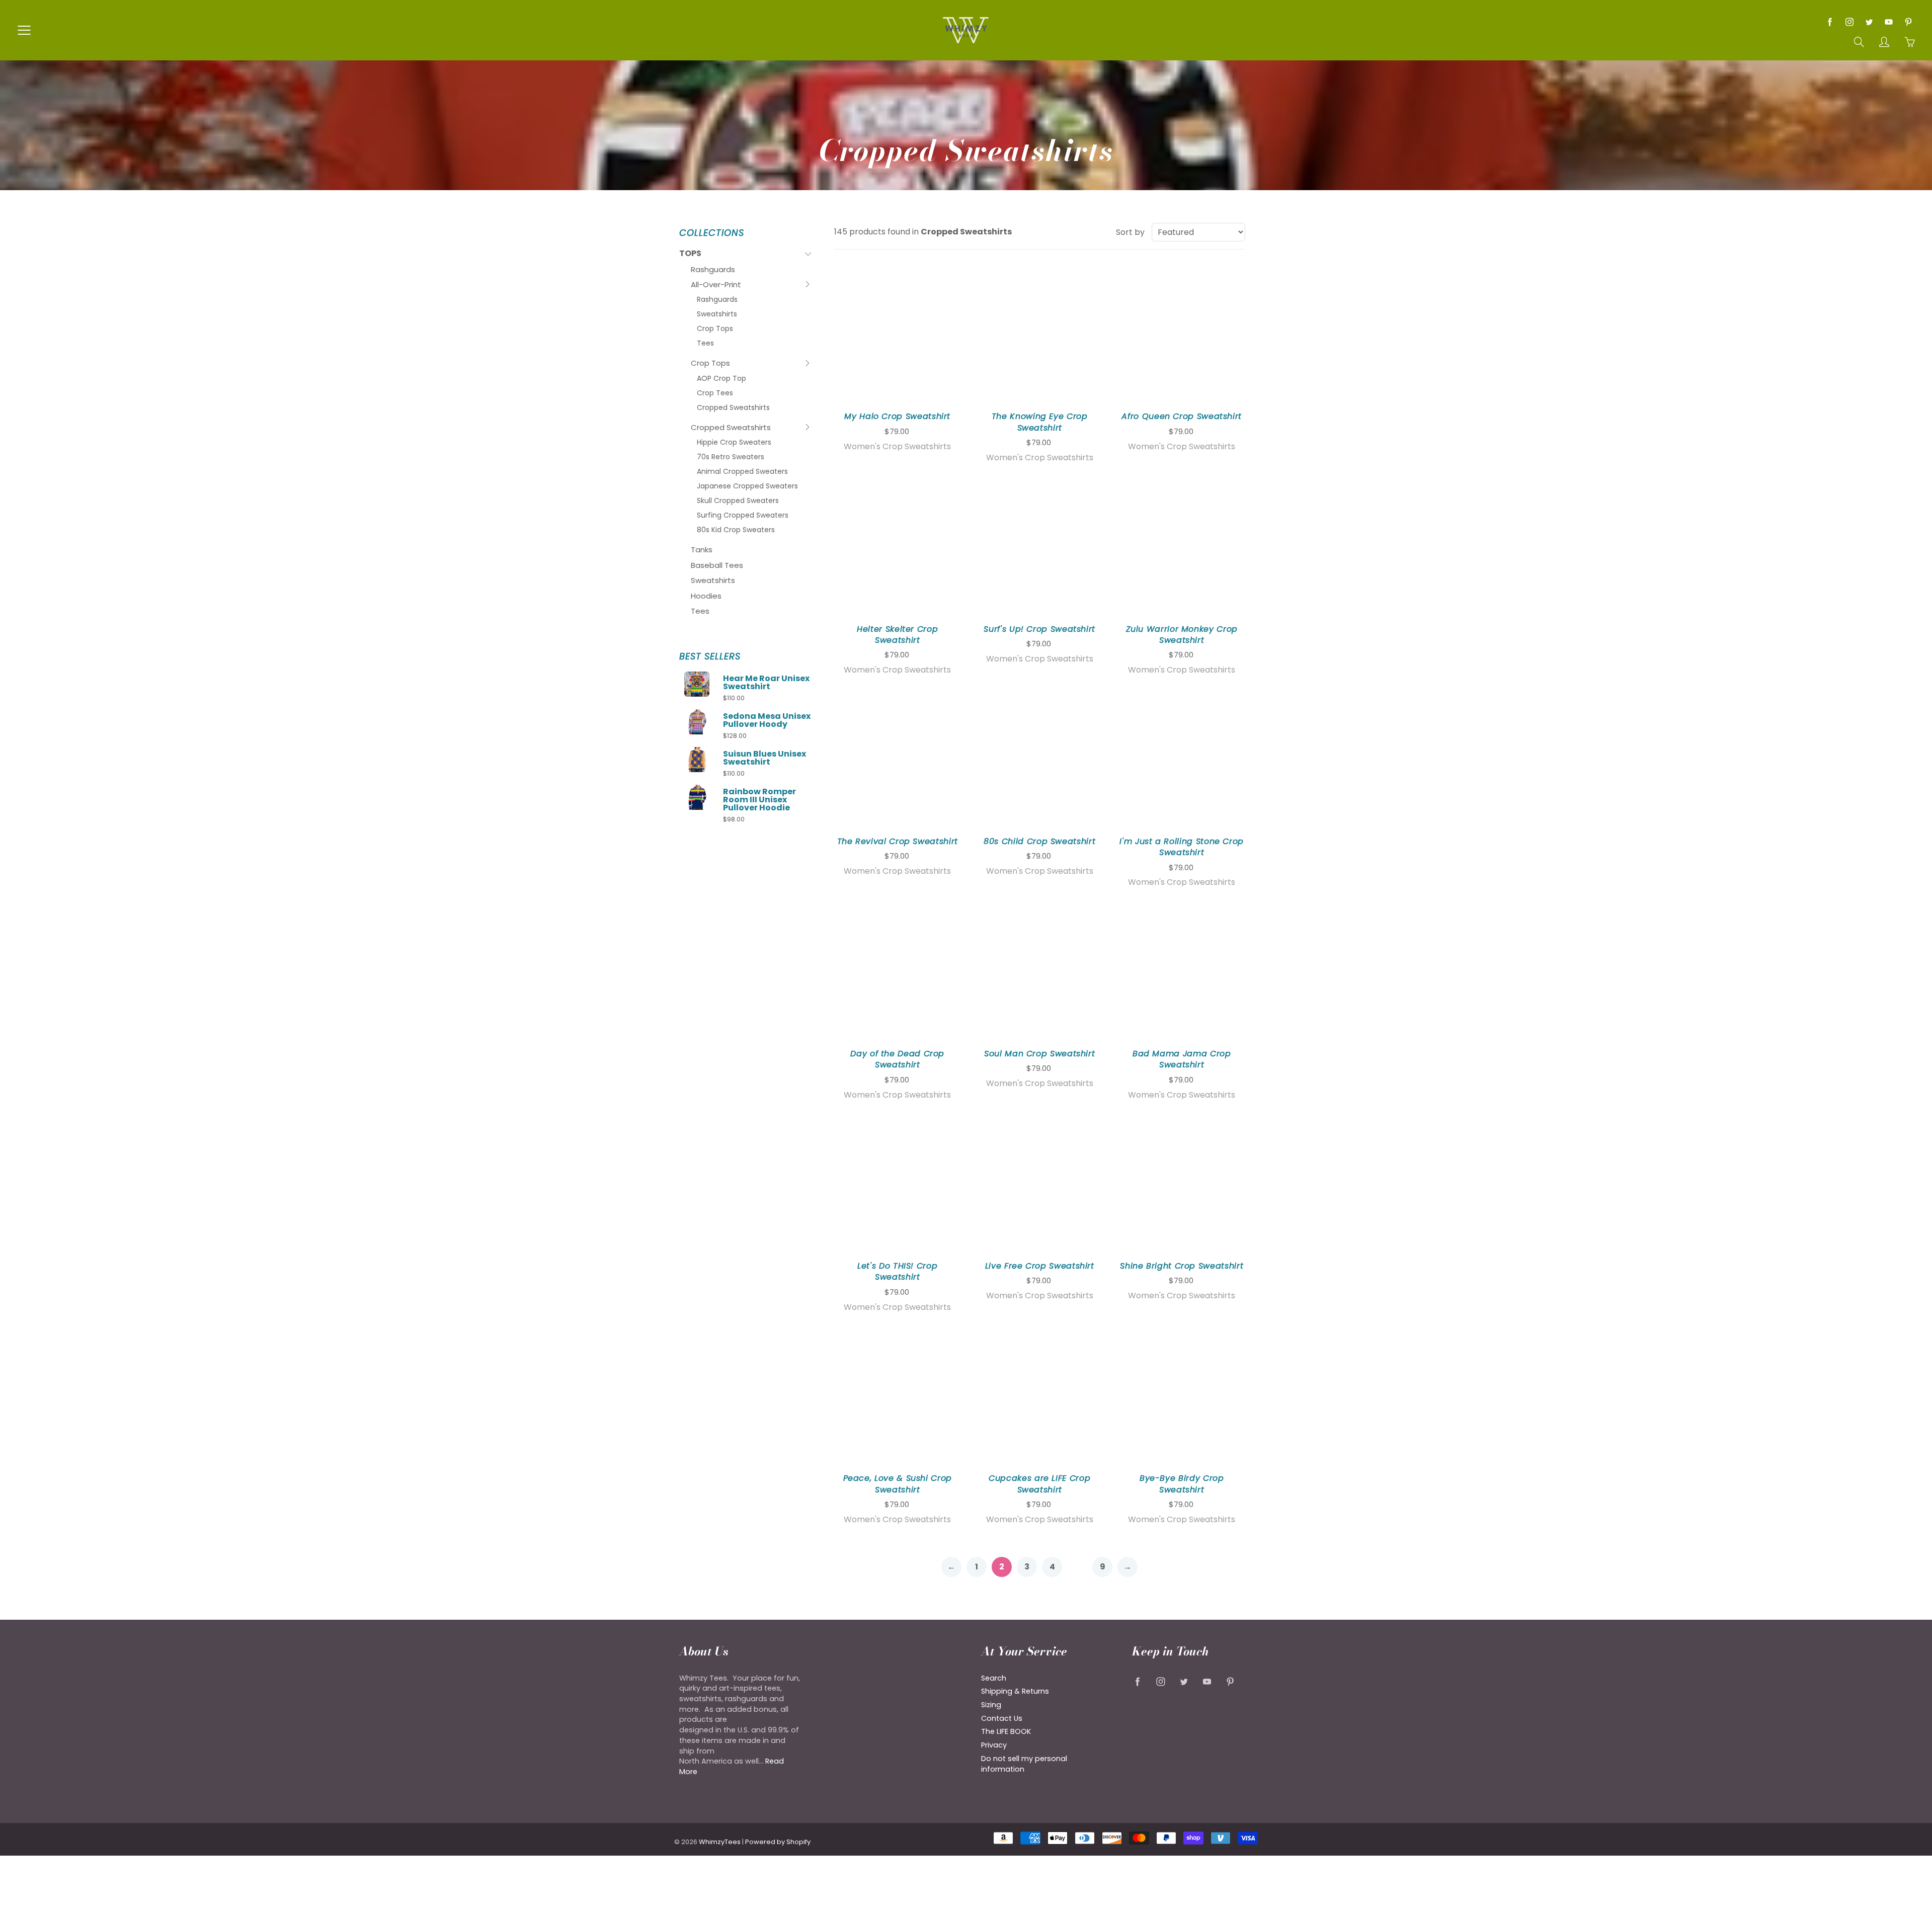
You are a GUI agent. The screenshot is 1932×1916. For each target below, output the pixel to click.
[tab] (745, 254)
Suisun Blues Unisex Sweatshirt (764, 758)
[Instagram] (1849, 22)
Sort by (1130, 232)
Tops (699, 255)
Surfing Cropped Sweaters (743, 515)
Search (994, 1678)
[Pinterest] (1908, 22)
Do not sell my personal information (1024, 1764)
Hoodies (706, 596)
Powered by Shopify (778, 1842)
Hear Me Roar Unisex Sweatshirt (766, 683)
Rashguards (713, 269)
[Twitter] (1869, 22)
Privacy (994, 1745)
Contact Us (1002, 1718)
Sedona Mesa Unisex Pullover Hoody (767, 720)
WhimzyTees (720, 1842)
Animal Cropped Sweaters (742, 471)
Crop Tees (715, 393)
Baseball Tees (717, 565)
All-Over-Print (716, 286)
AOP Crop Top (721, 378)
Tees (705, 343)
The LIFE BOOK (1006, 1731)
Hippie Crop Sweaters (734, 442)
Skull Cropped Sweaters (738, 501)
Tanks (702, 550)
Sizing (991, 1705)
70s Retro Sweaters (731, 457)
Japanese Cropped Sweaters (747, 486)
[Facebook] (1830, 22)
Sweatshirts (717, 314)
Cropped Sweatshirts (733, 407)
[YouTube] (1888, 22)
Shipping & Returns (1015, 1691)
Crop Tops (715, 328)
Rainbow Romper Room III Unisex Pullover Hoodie (759, 800)
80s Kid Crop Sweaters (736, 530)
